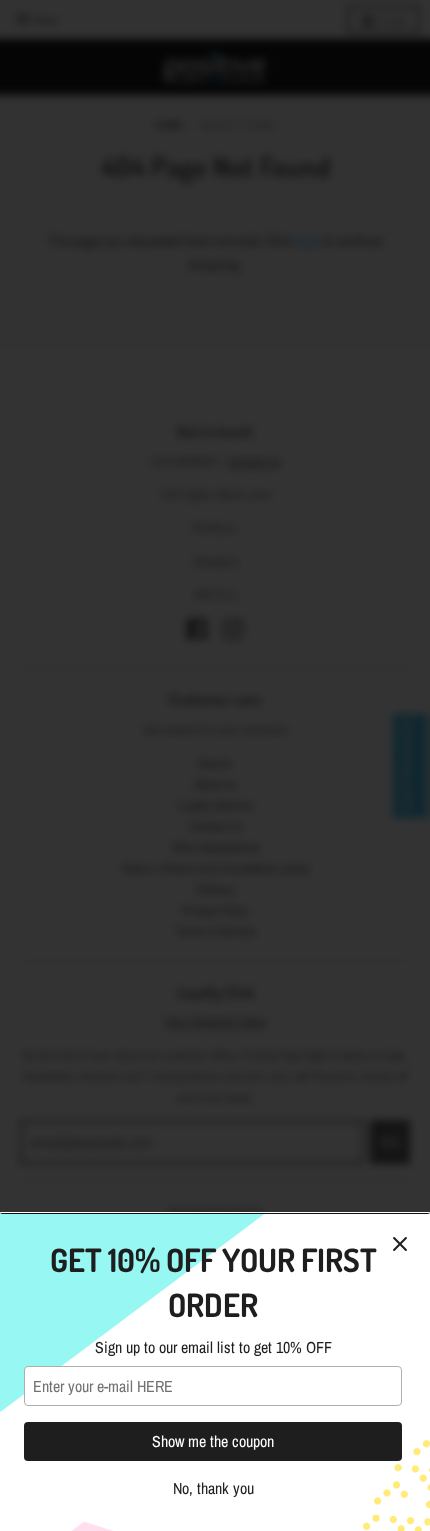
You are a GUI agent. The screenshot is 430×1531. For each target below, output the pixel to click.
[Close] (400, 1244)
